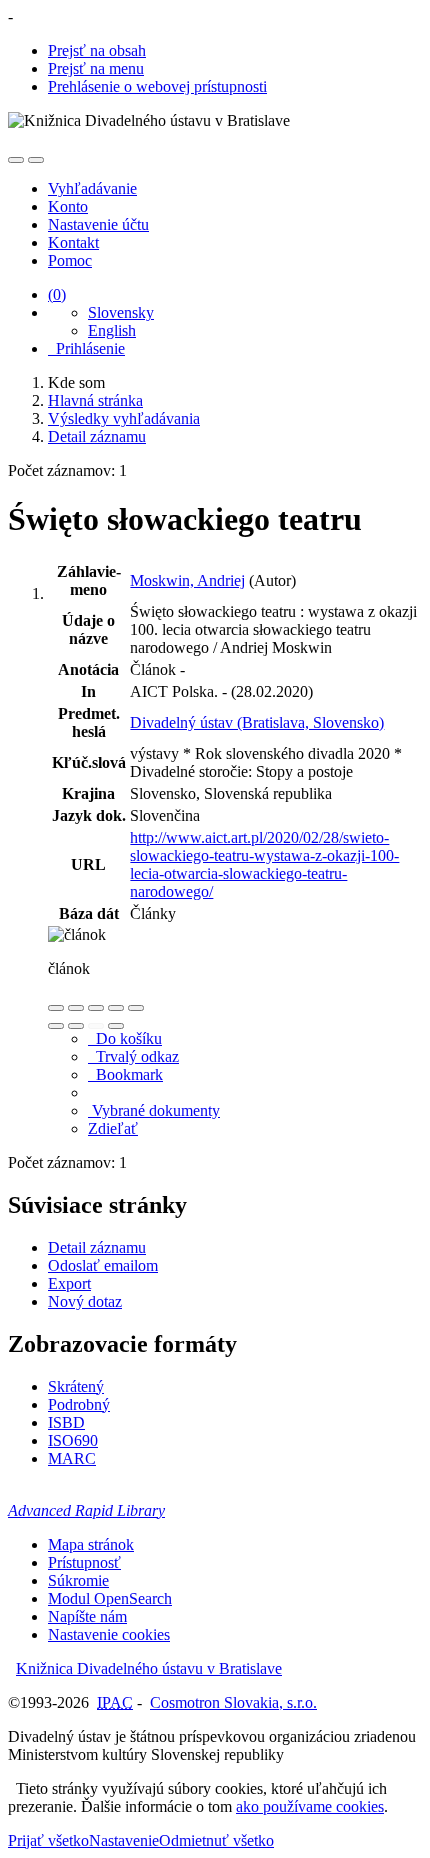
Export (69, 1283)
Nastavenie (124, 1840)
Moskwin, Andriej (187, 580)
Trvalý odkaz (133, 1056)
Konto (68, 206)
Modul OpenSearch (110, 1598)
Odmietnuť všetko (216, 1840)
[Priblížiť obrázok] (56, 1008)
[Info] (136, 1008)
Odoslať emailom (103, 1265)
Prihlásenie (86, 348)
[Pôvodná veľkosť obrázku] (96, 1008)
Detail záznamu (97, 1247)
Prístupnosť (84, 1562)
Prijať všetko (48, 1840)
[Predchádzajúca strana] (96, 1026)
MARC (72, 1458)
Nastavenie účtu (98, 224)
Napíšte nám (87, 1616)
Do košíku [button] (125, 1038)
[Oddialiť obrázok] (76, 1008)
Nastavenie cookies (109, 1634)
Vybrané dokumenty (154, 1110)
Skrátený (76, 1386)
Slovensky (121, 312)
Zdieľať (113, 1128)
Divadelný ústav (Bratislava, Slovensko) (257, 722)
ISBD (66, 1422)
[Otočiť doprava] (76, 1026)
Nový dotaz (85, 1301)
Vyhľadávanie (92, 188)
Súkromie (78, 1580)
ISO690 (73, 1440)
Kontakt (73, 242)
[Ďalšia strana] (116, 1026)
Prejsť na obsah (97, 50)
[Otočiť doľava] (56, 1026)
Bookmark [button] (125, 1074)
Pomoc (70, 260)
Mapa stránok (91, 1544)
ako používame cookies (310, 1806)
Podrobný (79, 1404)
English (112, 330)
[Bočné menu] (16, 160)
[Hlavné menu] (36, 160)
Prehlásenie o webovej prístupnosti (157, 86)
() (57, 294)
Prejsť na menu (96, 68)
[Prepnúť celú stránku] (116, 1008)
